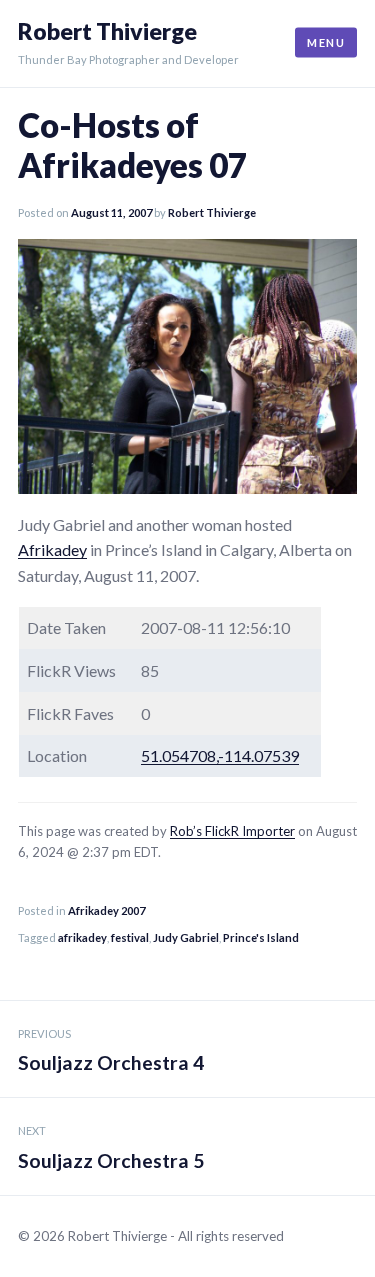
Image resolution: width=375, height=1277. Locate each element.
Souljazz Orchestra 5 (111, 1148)
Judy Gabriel (186, 937)
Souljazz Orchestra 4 (111, 1051)
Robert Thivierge (107, 31)
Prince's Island (261, 937)
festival (130, 937)
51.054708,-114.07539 (220, 755)
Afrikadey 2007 (106, 910)
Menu (326, 42)
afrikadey (82, 937)
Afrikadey (52, 549)
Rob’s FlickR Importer (232, 831)
